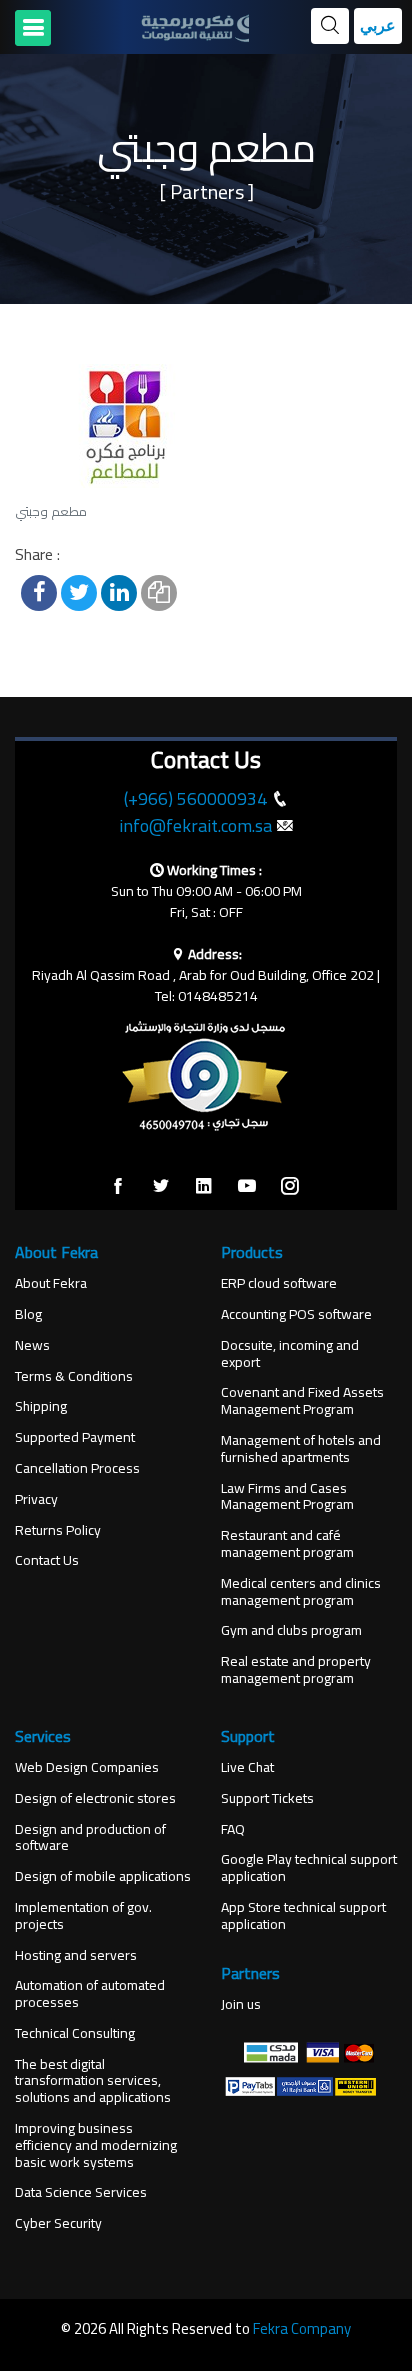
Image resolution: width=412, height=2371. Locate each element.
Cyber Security (58, 2223)
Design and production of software (90, 1838)
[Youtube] (247, 1187)
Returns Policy (58, 1530)
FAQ (233, 1829)
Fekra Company (302, 2328)
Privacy (36, 1499)
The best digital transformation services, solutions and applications (93, 2081)
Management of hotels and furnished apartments (301, 1449)
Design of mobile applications (103, 1876)
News (32, 1345)
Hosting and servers (76, 1955)
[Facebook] (118, 1187)
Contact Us (47, 1560)
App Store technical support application (303, 1916)
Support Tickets (267, 1798)
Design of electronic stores (95, 1798)
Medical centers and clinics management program (301, 1592)
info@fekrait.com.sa (195, 825)
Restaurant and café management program (287, 1544)
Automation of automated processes (90, 1994)
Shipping (41, 1406)
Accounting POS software (296, 1314)
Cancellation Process (77, 1468)
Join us (241, 2004)
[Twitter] (161, 1187)
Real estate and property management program (296, 1670)
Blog (28, 1314)
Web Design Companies (87, 1767)
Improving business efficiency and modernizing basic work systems (96, 2145)
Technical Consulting (75, 2033)
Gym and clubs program (291, 1630)
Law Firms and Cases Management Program (287, 1497)
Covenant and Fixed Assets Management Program (302, 1401)
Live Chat (247, 1767)
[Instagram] (290, 1187)
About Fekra (51, 1283)
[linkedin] (204, 1187)
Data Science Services (81, 2192)
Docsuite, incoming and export (290, 1354)
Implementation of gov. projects (83, 1916)
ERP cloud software (279, 1283)
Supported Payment (75, 1437)
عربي (378, 25)
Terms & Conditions (74, 1376)
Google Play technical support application (309, 1868)
